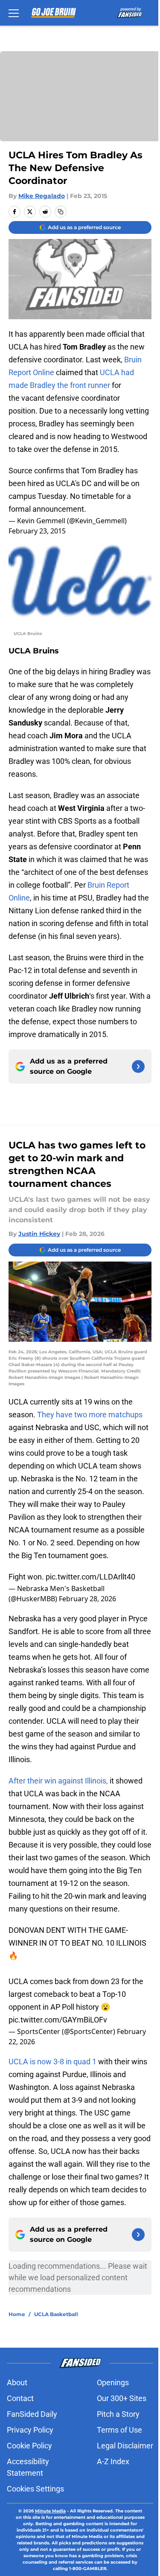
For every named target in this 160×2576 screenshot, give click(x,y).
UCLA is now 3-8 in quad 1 (52, 2062)
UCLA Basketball (56, 2314)
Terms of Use (119, 2430)
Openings (113, 2382)
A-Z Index (113, 2461)
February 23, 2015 (37, 531)
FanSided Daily (32, 2414)
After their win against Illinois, (58, 1781)
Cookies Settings (35, 2489)
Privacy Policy (30, 2430)
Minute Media (50, 2511)
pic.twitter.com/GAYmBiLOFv (58, 2020)
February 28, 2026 (87, 1599)
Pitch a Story (118, 2414)
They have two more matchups (90, 1415)
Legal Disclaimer (125, 2446)
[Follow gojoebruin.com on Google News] (138, 1067)
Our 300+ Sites (122, 2398)
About (17, 2382)
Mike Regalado (42, 196)
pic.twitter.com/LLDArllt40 (90, 1577)
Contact (20, 2398)
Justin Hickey (39, 1234)
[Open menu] (14, 13)
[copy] (61, 212)
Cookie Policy (29, 2446)
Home (17, 2314)
